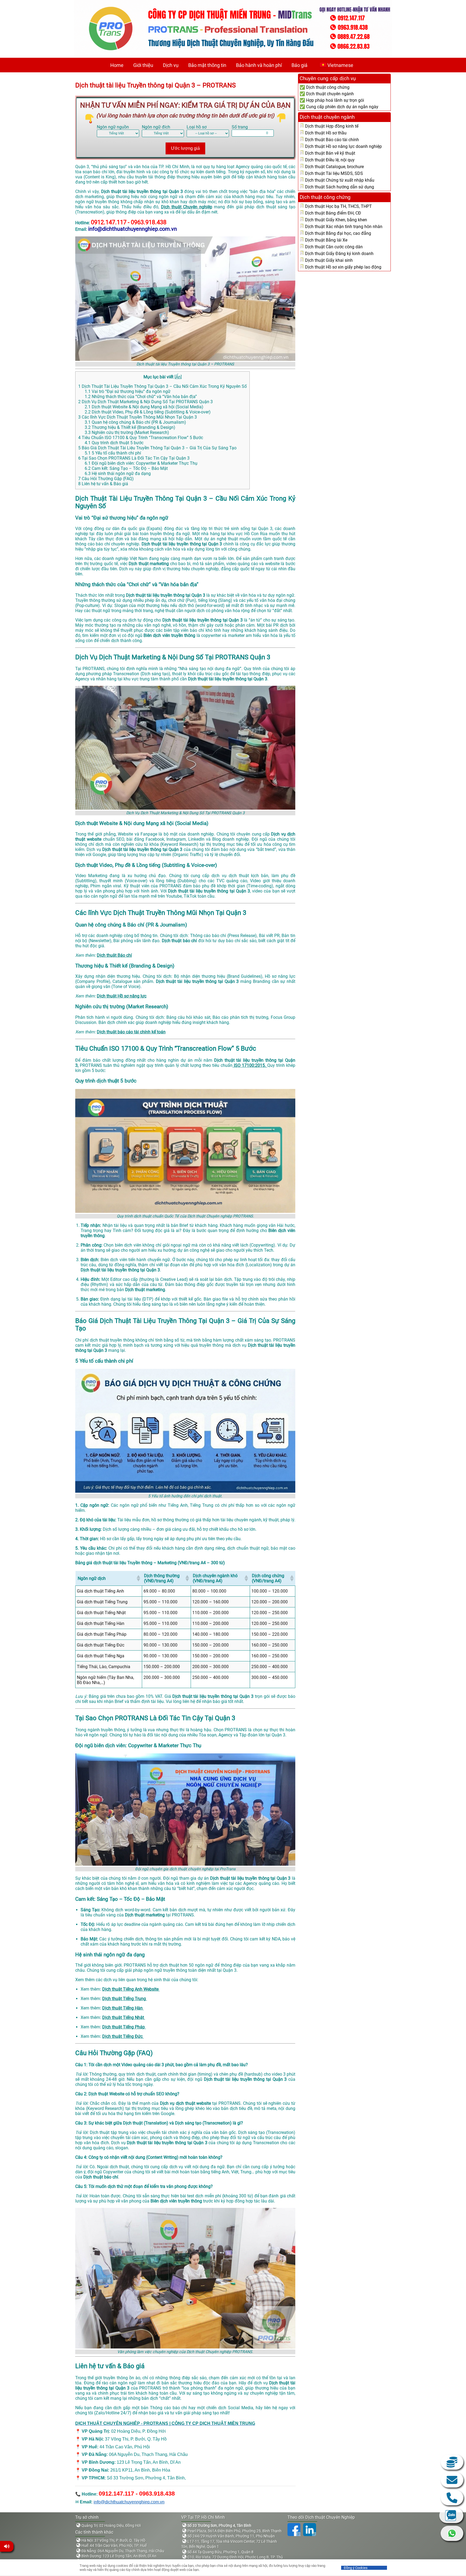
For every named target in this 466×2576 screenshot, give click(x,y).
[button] (138, 1578)
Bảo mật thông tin (207, 65)
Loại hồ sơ (197, 127)
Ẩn (178, 377)
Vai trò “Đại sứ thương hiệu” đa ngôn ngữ (128, 391)
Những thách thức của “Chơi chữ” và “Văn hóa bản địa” (141, 397)
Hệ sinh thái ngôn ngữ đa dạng (118, 474)
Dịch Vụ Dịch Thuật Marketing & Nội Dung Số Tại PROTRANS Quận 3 (145, 402)
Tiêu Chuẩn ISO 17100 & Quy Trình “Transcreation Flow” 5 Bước (141, 438)
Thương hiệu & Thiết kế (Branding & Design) (130, 427)
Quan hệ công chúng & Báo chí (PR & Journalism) (135, 422)
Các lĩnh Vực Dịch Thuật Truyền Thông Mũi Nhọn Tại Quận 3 (138, 417)
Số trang (240, 127)
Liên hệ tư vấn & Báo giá (103, 484)
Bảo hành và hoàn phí (259, 65)
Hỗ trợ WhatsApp (452, 2533)
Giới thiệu (143, 65)
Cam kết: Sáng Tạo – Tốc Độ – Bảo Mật (126, 468)
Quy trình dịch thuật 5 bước (114, 443)
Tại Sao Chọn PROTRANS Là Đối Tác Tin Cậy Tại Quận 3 (134, 458)
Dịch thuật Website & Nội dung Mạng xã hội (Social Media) (144, 407)
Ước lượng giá (185, 148)
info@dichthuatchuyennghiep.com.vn (129, 2502)
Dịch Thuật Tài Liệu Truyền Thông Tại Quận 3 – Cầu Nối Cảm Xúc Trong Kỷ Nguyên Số (162, 386)
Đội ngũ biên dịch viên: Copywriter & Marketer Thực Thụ (141, 463)
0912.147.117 (452, 2498)
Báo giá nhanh (452, 2462)
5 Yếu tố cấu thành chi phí (113, 453)
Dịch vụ (171, 65)
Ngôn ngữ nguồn (113, 127)
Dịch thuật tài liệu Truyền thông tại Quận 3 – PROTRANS (155, 85)
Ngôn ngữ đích (156, 127)
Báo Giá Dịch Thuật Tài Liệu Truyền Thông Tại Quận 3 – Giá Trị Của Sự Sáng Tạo (157, 448)
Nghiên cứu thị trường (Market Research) (127, 432)
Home (117, 65)
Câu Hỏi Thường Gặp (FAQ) (106, 479)
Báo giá (299, 65)
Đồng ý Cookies (356, 2568)
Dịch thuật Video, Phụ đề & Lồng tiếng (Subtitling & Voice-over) (148, 412)
